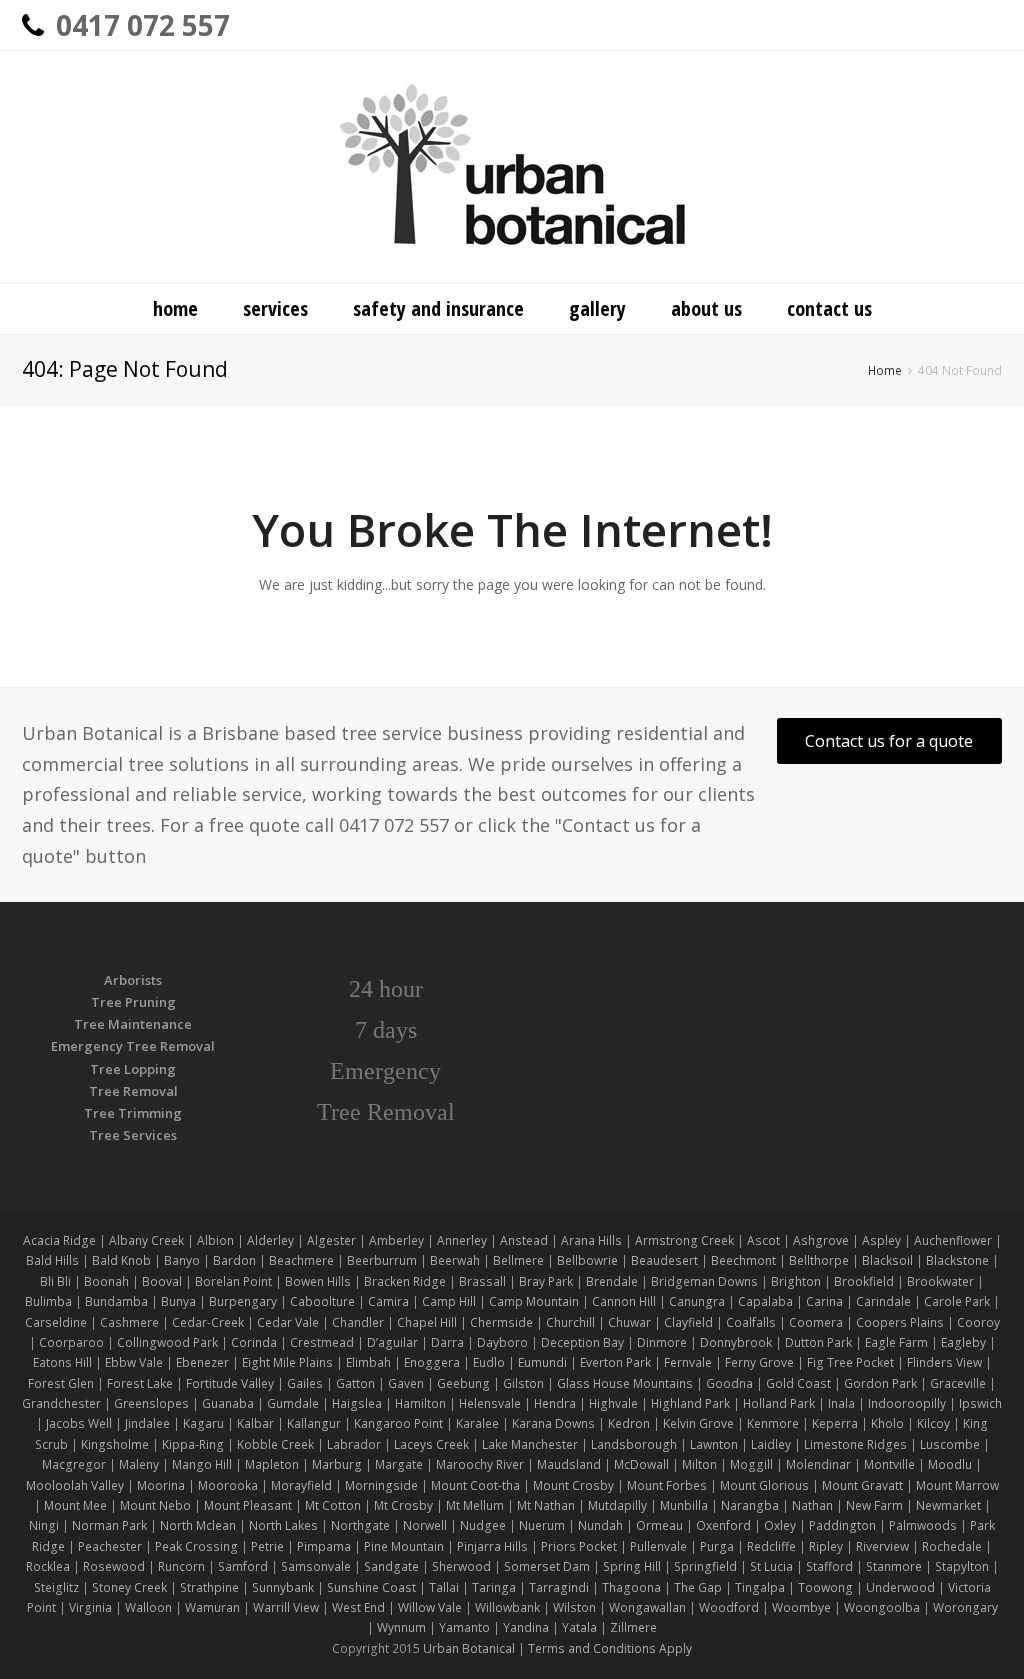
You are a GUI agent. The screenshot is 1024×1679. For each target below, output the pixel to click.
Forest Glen (61, 1383)
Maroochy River (480, 1464)
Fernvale (688, 1362)
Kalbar (255, 1423)
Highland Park (690, 1403)
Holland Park (779, 1403)
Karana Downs (553, 1423)
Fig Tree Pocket (850, 1362)
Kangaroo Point (398, 1423)
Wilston (574, 1607)
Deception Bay (582, 1342)
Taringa (494, 1587)
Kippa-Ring (193, 1444)
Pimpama (324, 1546)
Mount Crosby (573, 1485)
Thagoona (631, 1587)
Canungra (697, 1301)
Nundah (600, 1525)
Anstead (524, 1240)
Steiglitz (56, 1587)
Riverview (882, 1546)
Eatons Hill (62, 1362)
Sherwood (461, 1566)
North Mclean (198, 1525)
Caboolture (322, 1301)
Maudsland (569, 1464)
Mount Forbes (667, 1485)
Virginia (90, 1607)
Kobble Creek (275, 1444)
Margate (399, 1464)
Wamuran (212, 1607)
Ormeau (659, 1525)
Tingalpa (760, 1587)
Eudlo (489, 1362)
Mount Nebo (155, 1505)
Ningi (44, 1525)
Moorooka (228, 1485)
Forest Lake (140, 1383)
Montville (889, 1464)
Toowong (825, 1587)
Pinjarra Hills (492, 1546)
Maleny (139, 1464)
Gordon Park (880, 1383)
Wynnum (401, 1627)
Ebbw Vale (134, 1362)
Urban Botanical (469, 1648)
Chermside (501, 1322)
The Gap (698, 1587)
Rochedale (952, 1546)
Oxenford (723, 1525)
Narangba (750, 1505)
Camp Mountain (534, 1301)
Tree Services (133, 1135)
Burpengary (243, 1301)
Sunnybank (283, 1587)
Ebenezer (202, 1362)
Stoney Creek (129, 1587)
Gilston (523, 1383)
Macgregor (74, 1464)
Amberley (396, 1240)
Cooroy (978, 1322)
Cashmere (129, 1322)
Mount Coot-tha (475, 1485)
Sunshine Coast (371, 1587)
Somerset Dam (547, 1566)
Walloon (148, 1607)
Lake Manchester (530, 1444)
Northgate (360, 1525)
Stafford (829, 1566)
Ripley (826, 1546)
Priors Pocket (579, 1546)
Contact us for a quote (889, 741)
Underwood (900, 1587)
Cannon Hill (624, 1301)
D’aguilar (392, 1342)
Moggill (751, 1464)
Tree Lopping (133, 1069)
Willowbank (507, 1607)
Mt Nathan (546, 1505)
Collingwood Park (167, 1342)
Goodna (729, 1383)
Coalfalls (751, 1322)
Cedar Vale (288, 1322)
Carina (824, 1301)
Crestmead (322, 1342)
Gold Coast (798, 1383)
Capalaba (765, 1301)
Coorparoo (71, 1342)
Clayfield (688, 1322)
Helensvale (490, 1403)
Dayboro (502, 1342)
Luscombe (950, 1444)
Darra (447, 1342)
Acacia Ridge (59, 1240)
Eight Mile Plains (287, 1362)
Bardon (234, 1260)
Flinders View (944, 1362)
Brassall (482, 1281)
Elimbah (368, 1362)
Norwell (425, 1525)
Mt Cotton (333, 1505)
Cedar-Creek (208, 1322)
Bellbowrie (587, 1260)
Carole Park (957, 1301)
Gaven (406, 1383)
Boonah (106, 1281)
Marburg (337, 1464)
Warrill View (286, 1607)
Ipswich (980, 1403)
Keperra (835, 1423)
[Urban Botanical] (512, 164)
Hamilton (420, 1403)
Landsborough (634, 1444)
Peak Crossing (198, 1546)
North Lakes (283, 1525)
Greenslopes (151, 1403)
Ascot (763, 1240)
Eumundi (542, 1362)
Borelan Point (233, 1281)
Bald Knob (121, 1260)
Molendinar (818, 1464)
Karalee (477, 1423)
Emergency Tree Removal (133, 1046)
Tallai (444, 1587)
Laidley (771, 1444)
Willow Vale (430, 1607)
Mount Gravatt (862, 1485)
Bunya (178, 1301)
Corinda (254, 1342)
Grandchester (61, 1403)
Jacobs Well (79, 1423)
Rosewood (114, 1566)
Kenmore (773, 1423)
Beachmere (301, 1260)
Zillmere (633, 1627)
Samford (243, 1566)
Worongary (965, 1607)
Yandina (526, 1627)
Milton (699, 1464)
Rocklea (48, 1566)
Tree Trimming (133, 1113)
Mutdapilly (617, 1505)
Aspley (881, 1240)
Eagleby (963, 1342)
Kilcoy (933, 1423)
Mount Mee (75, 1505)
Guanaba (228, 1403)
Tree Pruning (133, 1002)
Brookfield (864, 1281)
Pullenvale (658, 1546)
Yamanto (464, 1627)
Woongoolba (882, 1607)
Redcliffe (771, 1546)
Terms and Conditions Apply (610, 1648)
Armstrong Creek (684, 1240)
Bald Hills (52, 1260)
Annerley (462, 1240)
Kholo (887, 1423)
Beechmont (743, 1260)
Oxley (780, 1525)
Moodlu (950, 1464)
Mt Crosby (403, 1505)
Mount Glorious (764, 1485)
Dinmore (662, 1342)
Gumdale (293, 1403)
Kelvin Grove (698, 1423)
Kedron (629, 1423)
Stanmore (894, 1566)
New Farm (874, 1505)
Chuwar (629, 1322)
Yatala (579, 1627)
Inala (841, 1403)
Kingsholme (115, 1444)
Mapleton (272, 1464)
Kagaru (203, 1423)
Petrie (267, 1546)
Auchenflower (953, 1240)
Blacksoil (887, 1260)
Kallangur (314, 1423)
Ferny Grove (759, 1362)
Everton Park (615, 1362)
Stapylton (962, 1566)
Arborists (133, 980)
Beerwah (455, 1260)
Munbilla (684, 1505)
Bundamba (116, 1301)
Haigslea (357, 1403)
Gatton (355, 1383)
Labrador (354, 1444)
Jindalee (147, 1423)
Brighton (796, 1281)
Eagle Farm (896, 1342)
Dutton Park (818, 1342)
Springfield (705, 1566)
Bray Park (546, 1281)
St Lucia (771, 1566)
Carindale (883, 1301)
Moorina (161, 1485)
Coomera (816, 1322)
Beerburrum (382, 1260)
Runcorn (181, 1566)
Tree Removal (133, 1091)
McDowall (641, 1464)
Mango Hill (202, 1464)
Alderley (270, 1240)
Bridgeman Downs (704, 1281)
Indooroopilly (907, 1403)
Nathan (812, 1505)
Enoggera (432, 1362)
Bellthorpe (819, 1260)
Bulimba (48, 1301)
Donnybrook (736, 1342)
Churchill (570, 1322)
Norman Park (109, 1525)
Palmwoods (923, 1525)
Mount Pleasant (248, 1505)
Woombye (801, 1607)
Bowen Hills (318, 1281)
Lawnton (714, 1444)
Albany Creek (146, 1240)
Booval (162, 1281)
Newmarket (948, 1505)
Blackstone (957, 1260)
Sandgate (391, 1566)
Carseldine (56, 1322)
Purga (717, 1546)
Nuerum (542, 1525)
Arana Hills (591, 1240)
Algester (331, 1240)
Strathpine (209, 1587)
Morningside (381, 1485)
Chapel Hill (427, 1322)
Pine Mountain (404, 1546)
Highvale (613, 1403)
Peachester (110, 1546)
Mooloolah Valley (75, 1485)
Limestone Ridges (855, 1444)
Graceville (958, 1383)
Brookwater (940, 1281)
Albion (215, 1240)
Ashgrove (821, 1240)
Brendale (612, 1281)
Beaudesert (664, 1260)
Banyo (182, 1260)
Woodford (729, 1607)
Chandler (358, 1322)
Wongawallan (647, 1607)
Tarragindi (559, 1587)
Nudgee (483, 1525)
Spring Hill (632, 1566)
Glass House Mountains (625, 1383)
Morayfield (301, 1485)
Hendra (555, 1403)
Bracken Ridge (405, 1281)
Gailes (305, 1383)
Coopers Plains (900, 1322)
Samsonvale (316, 1566)
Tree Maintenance (133, 1024)
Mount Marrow (957, 1485)
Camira (388, 1301)
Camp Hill (449, 1301)
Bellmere (518, 1260)
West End (358, 1607)
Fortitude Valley (230, 1383)
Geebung (463, 1383)
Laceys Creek (431, 1444)
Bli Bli (55, 1281)
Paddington (842, 1525)
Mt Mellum (475, 1505)
